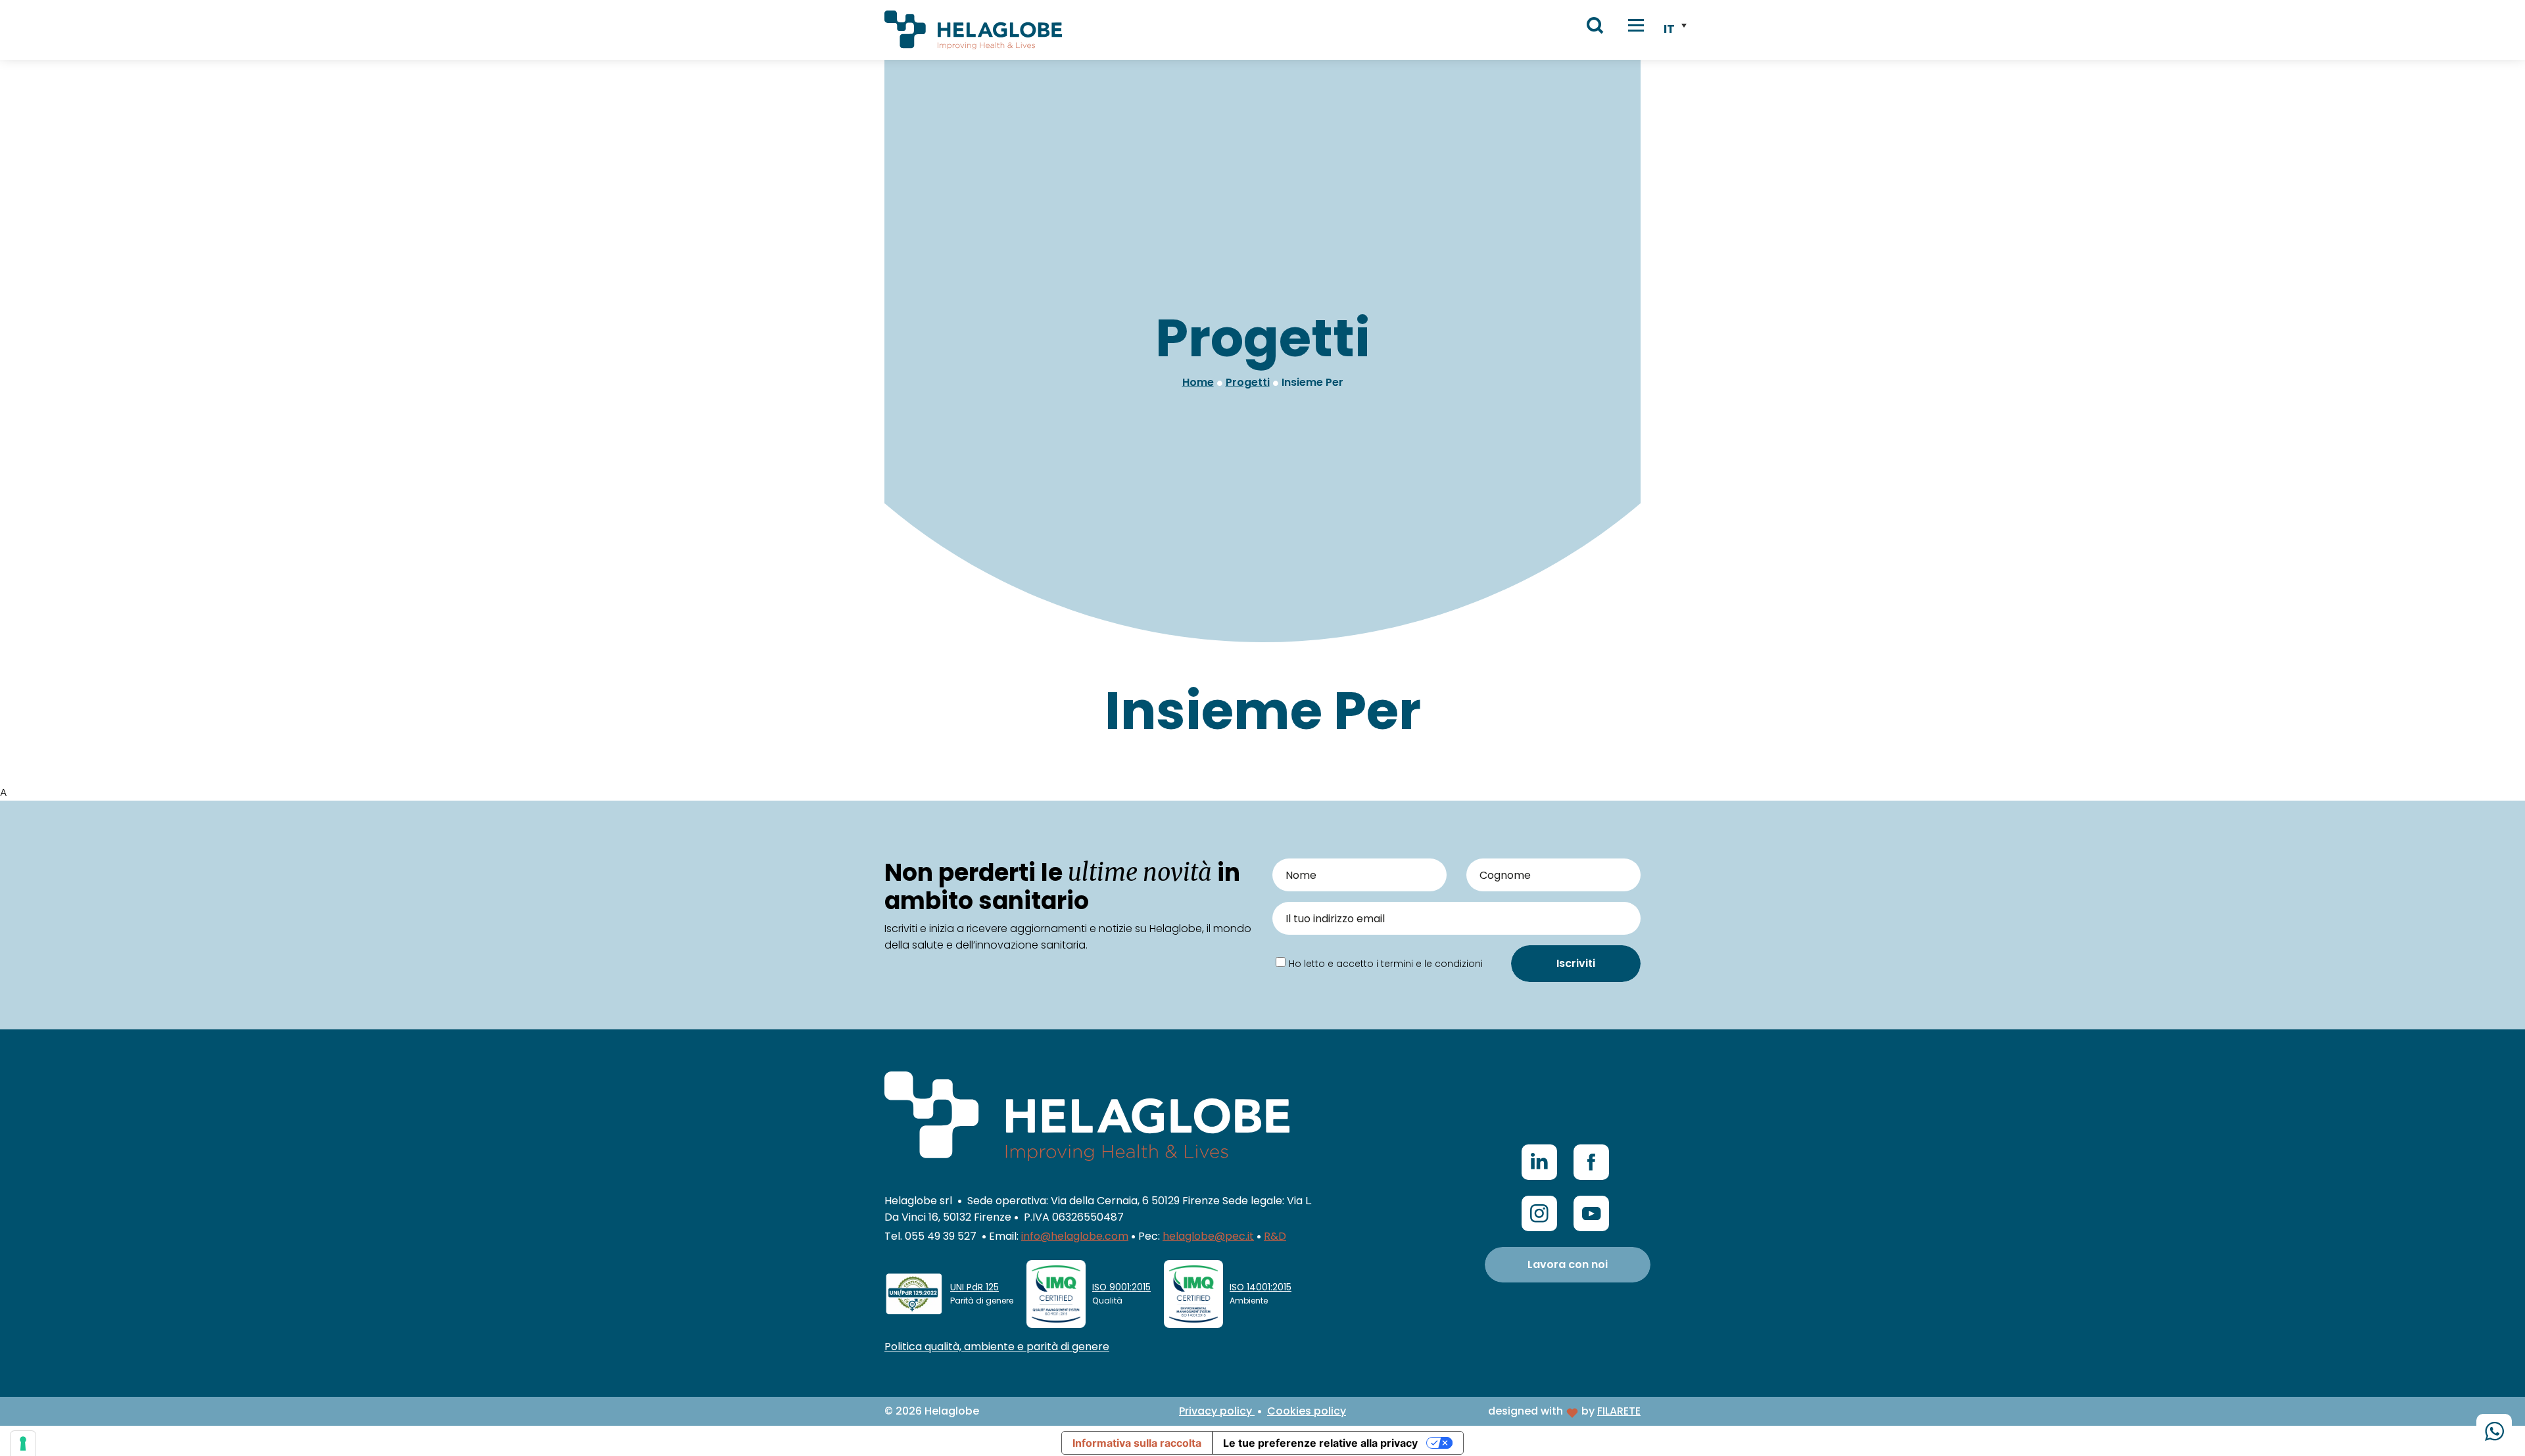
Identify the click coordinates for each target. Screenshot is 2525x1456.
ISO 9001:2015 (1121, 1287)
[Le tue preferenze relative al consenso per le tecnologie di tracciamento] (23, 1444)
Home (1198, 382)
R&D (1275, 1236)
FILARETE (1619, 1411)
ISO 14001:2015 (1261, 1287)
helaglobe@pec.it (1208, 1236)
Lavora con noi (1568, 1264)
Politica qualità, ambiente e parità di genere (997, 1347)
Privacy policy (1217, 1411)
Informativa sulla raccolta (1137, 1443)
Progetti (1248, 382)
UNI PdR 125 (974, 1287)
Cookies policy (1307, 1411)
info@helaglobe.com (1075, 1236)
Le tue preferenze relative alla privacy (1320, 1443)
